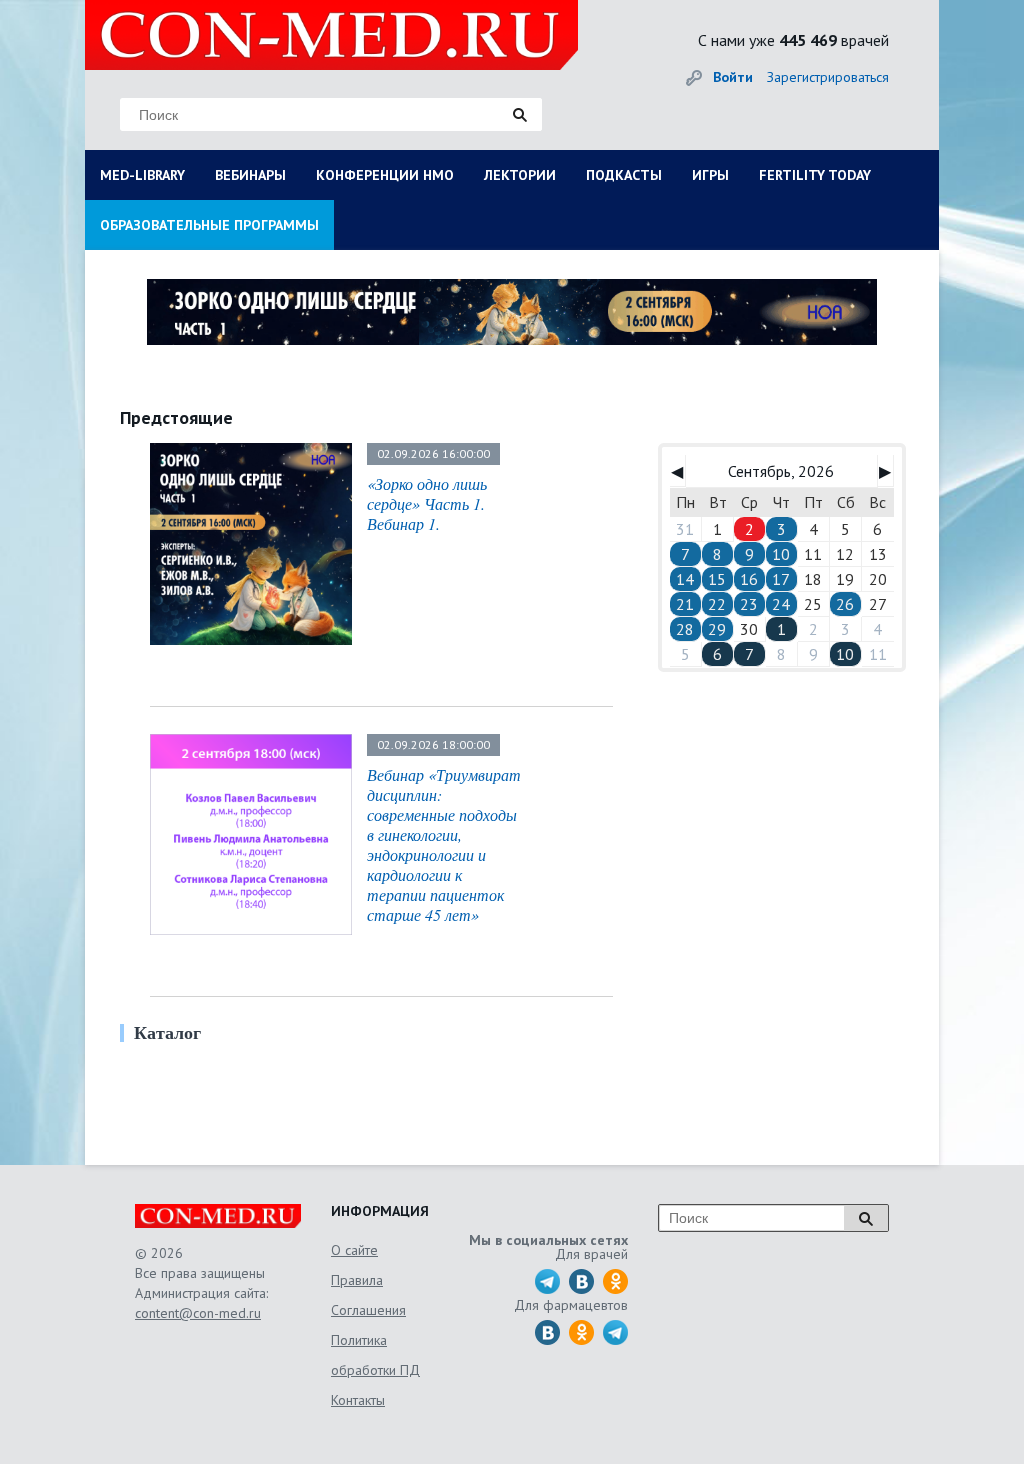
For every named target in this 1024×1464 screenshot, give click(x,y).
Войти (733, 77)
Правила (357, 1280)
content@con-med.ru (198, 1313)
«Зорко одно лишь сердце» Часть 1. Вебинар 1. (427, 503)
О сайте (354, 1250)
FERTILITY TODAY (815, 175)
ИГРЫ (710, 175)
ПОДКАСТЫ (624, 175)
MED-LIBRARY (142, 175)
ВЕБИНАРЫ (250, 175)
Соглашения (368, 1310)
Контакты (358, 1400)
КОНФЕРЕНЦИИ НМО (385, 175)
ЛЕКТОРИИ (520, 175)
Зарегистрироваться (828, 77)
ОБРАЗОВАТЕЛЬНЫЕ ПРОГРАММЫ (209, 225)
